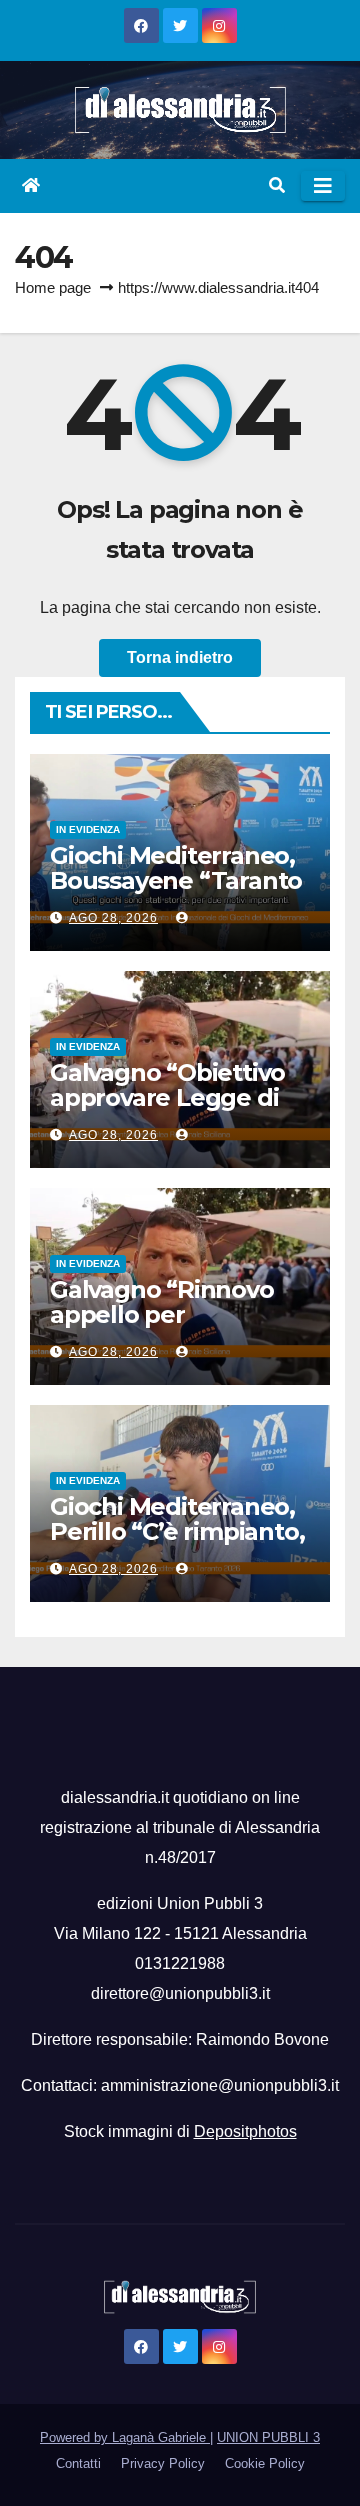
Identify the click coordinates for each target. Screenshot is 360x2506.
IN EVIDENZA (88, 829)
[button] (277, 185)
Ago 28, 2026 (113, 918)
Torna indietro (180, 657)
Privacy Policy (163, 2463)
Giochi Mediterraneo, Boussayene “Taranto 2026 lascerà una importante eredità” (176, 893)
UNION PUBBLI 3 (268, 2437)
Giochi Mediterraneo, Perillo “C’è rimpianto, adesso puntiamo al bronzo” (177, 1544)
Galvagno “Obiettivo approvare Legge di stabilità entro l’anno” (176, 1097)
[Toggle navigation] (323, 186)
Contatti (78, 2463)
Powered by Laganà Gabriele (125, 2437)
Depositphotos (245, 2131)
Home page (53, 287)
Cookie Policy (265, 2463)
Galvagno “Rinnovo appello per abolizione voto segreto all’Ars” (162, 1327)
